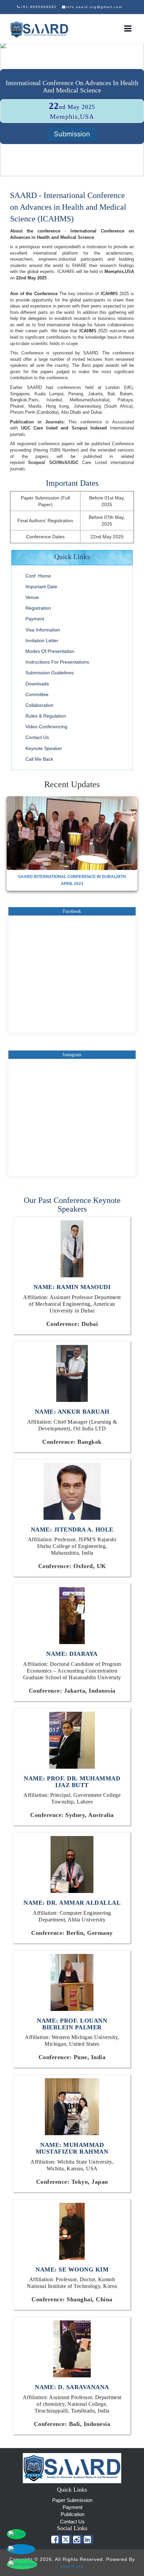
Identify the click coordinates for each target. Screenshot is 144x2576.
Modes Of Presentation (50, 651)
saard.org (72, 2566)
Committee (37, 694)
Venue (32, 597)
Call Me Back (39, 759)
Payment (35, 619)
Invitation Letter (42, 640)
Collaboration (40, 705)
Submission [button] (72, 134)
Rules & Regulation (46, 716)
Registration (38, 608)
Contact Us (37, 737)
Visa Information (43, 630)
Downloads (37, 684)
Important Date (41, 587)
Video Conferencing (46, 727)
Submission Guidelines (50, 673)
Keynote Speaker (44, 748)
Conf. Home (38, 576)
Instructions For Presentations (57, 662)
